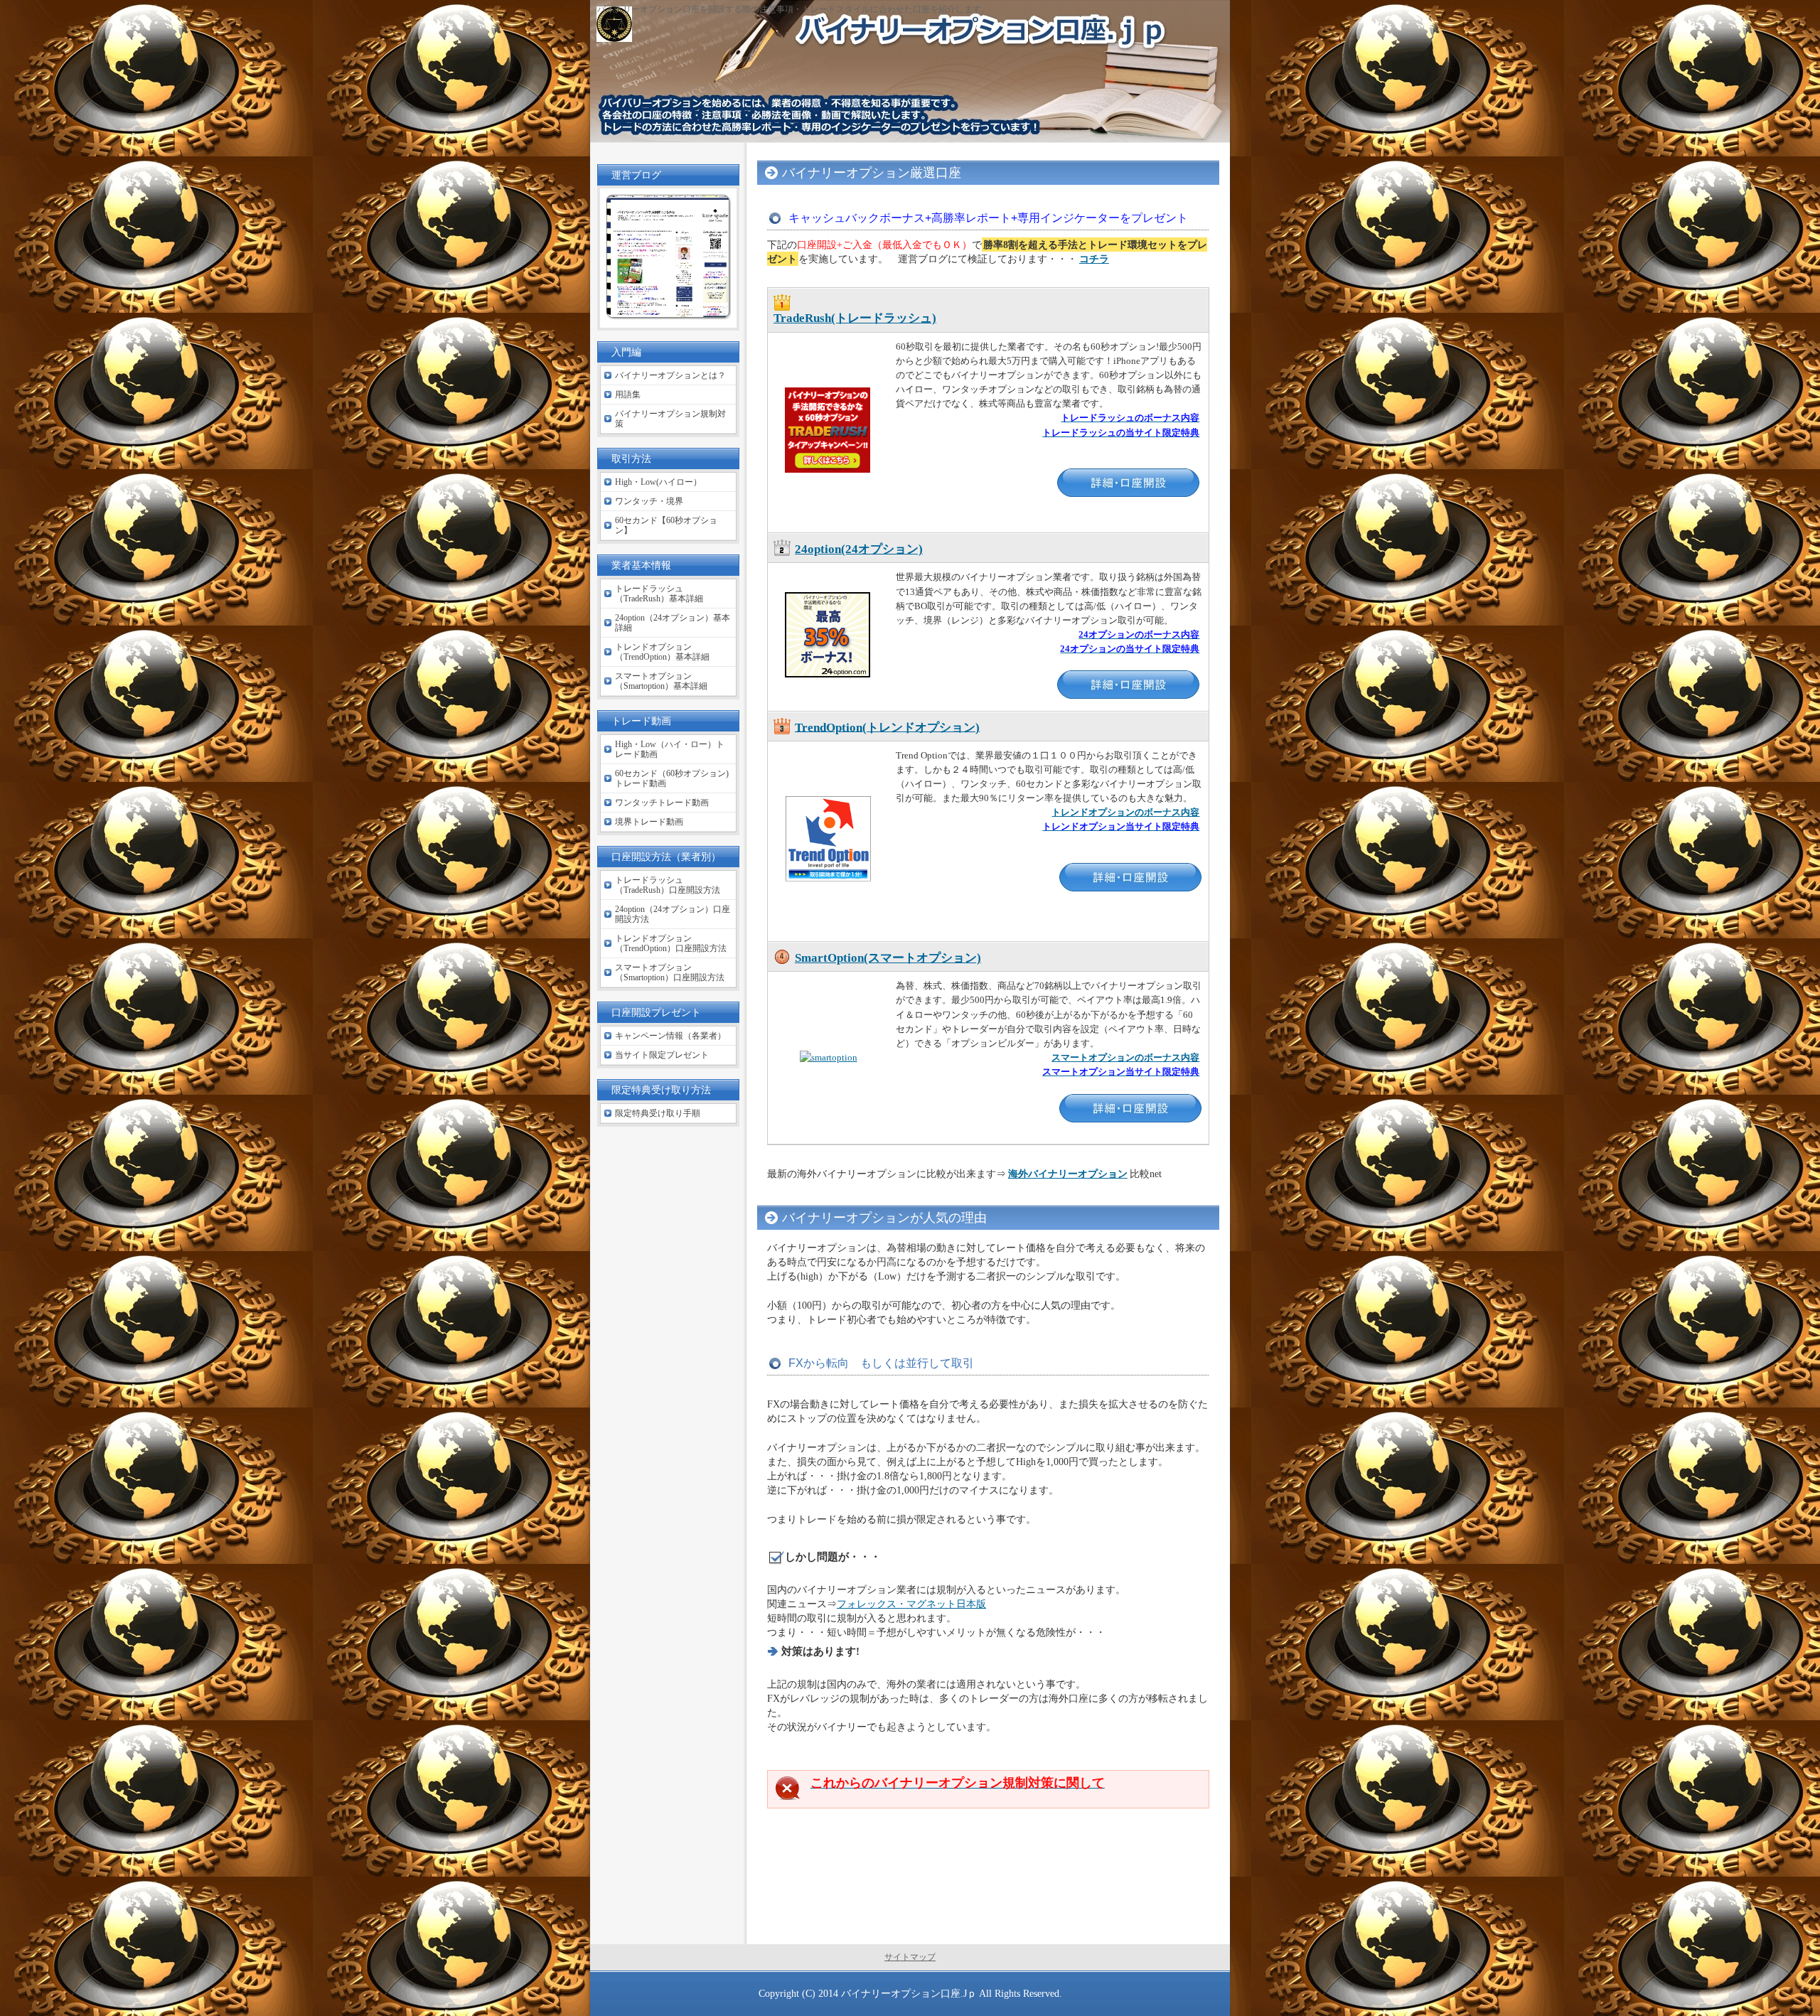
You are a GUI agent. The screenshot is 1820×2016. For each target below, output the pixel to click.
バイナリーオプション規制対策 (670, 419)
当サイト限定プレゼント (662, 1055)
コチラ (1094, 259)
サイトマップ (910, 1957)
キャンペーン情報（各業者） (670, 1036)
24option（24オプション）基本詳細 (673, 623)
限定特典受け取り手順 (658, 1113)
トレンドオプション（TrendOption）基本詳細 (662, 652)
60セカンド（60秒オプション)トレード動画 (672, 778)
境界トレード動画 (649, 822)
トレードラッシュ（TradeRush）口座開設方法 (668, 885)
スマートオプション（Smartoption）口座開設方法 (670, 972)
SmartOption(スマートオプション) (888, 958)
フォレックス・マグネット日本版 (911, 1604)
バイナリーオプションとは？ (670, 375)
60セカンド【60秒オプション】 (666, 525)
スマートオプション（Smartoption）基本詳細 (661, 681)
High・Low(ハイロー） (658, 482)
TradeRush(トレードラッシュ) (855, 318)
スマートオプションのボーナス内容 (1125, 1057)
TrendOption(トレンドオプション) (887, 727)
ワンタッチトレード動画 (662, 803)
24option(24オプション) (859, 549)
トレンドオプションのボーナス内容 (1125, 812)
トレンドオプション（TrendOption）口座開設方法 (671, 943)
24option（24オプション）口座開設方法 (673, 914)
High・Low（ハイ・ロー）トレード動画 (670, 749)
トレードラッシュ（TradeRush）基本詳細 (659, 594)
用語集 (628, 395)
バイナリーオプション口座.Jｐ (909, 1993)
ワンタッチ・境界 (649, 501)
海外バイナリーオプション (1068, 1174)
